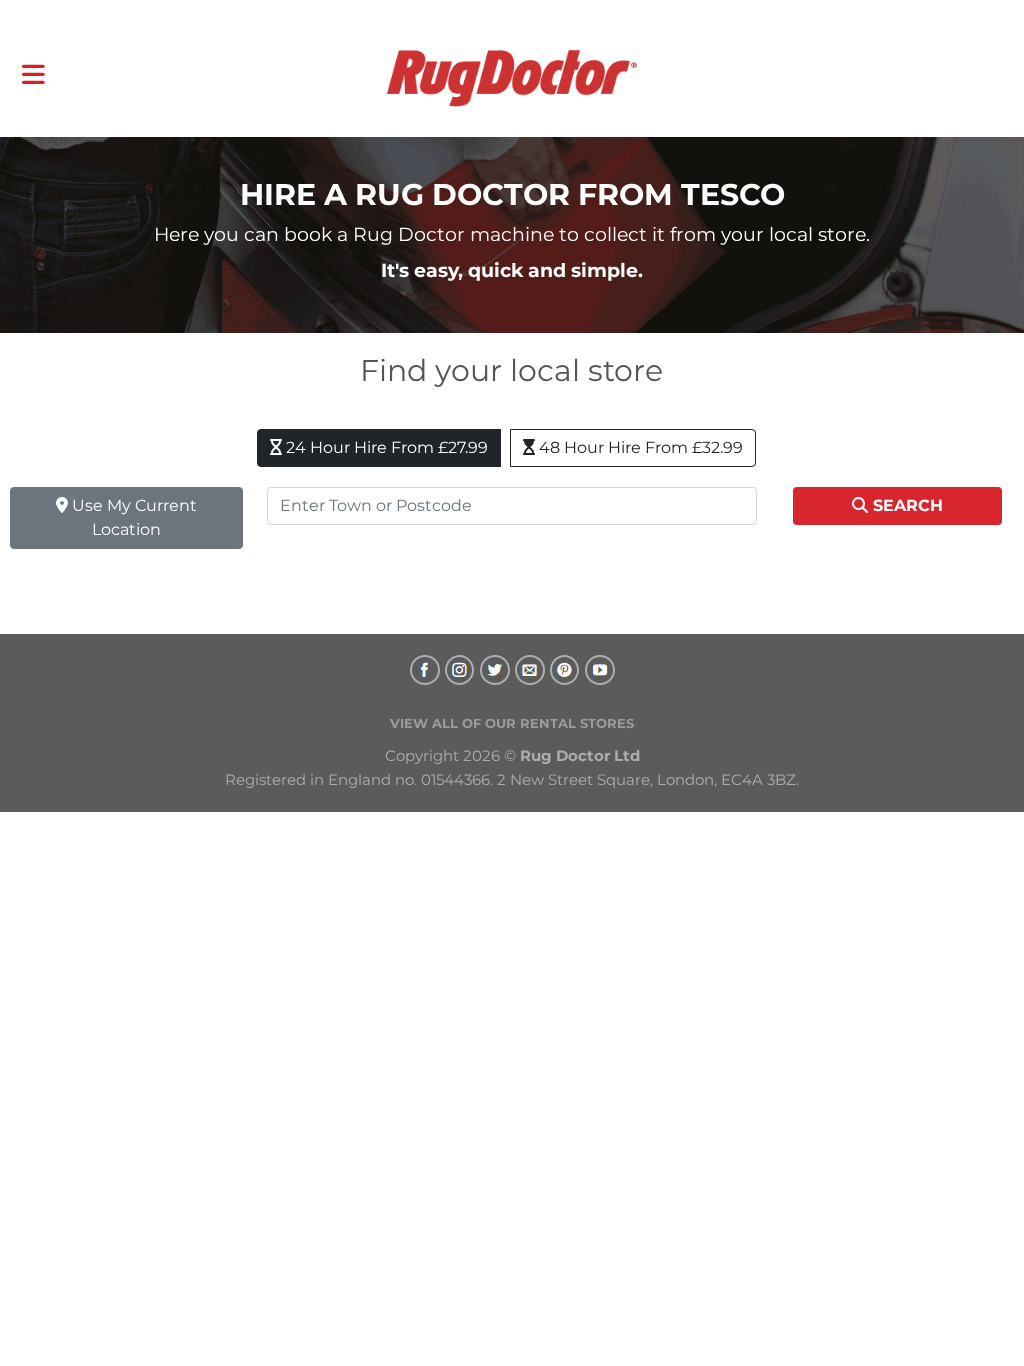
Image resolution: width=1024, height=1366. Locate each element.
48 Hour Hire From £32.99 (639, 447)
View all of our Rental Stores (512, 723)
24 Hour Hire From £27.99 (385, 447)
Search (905, 505)
